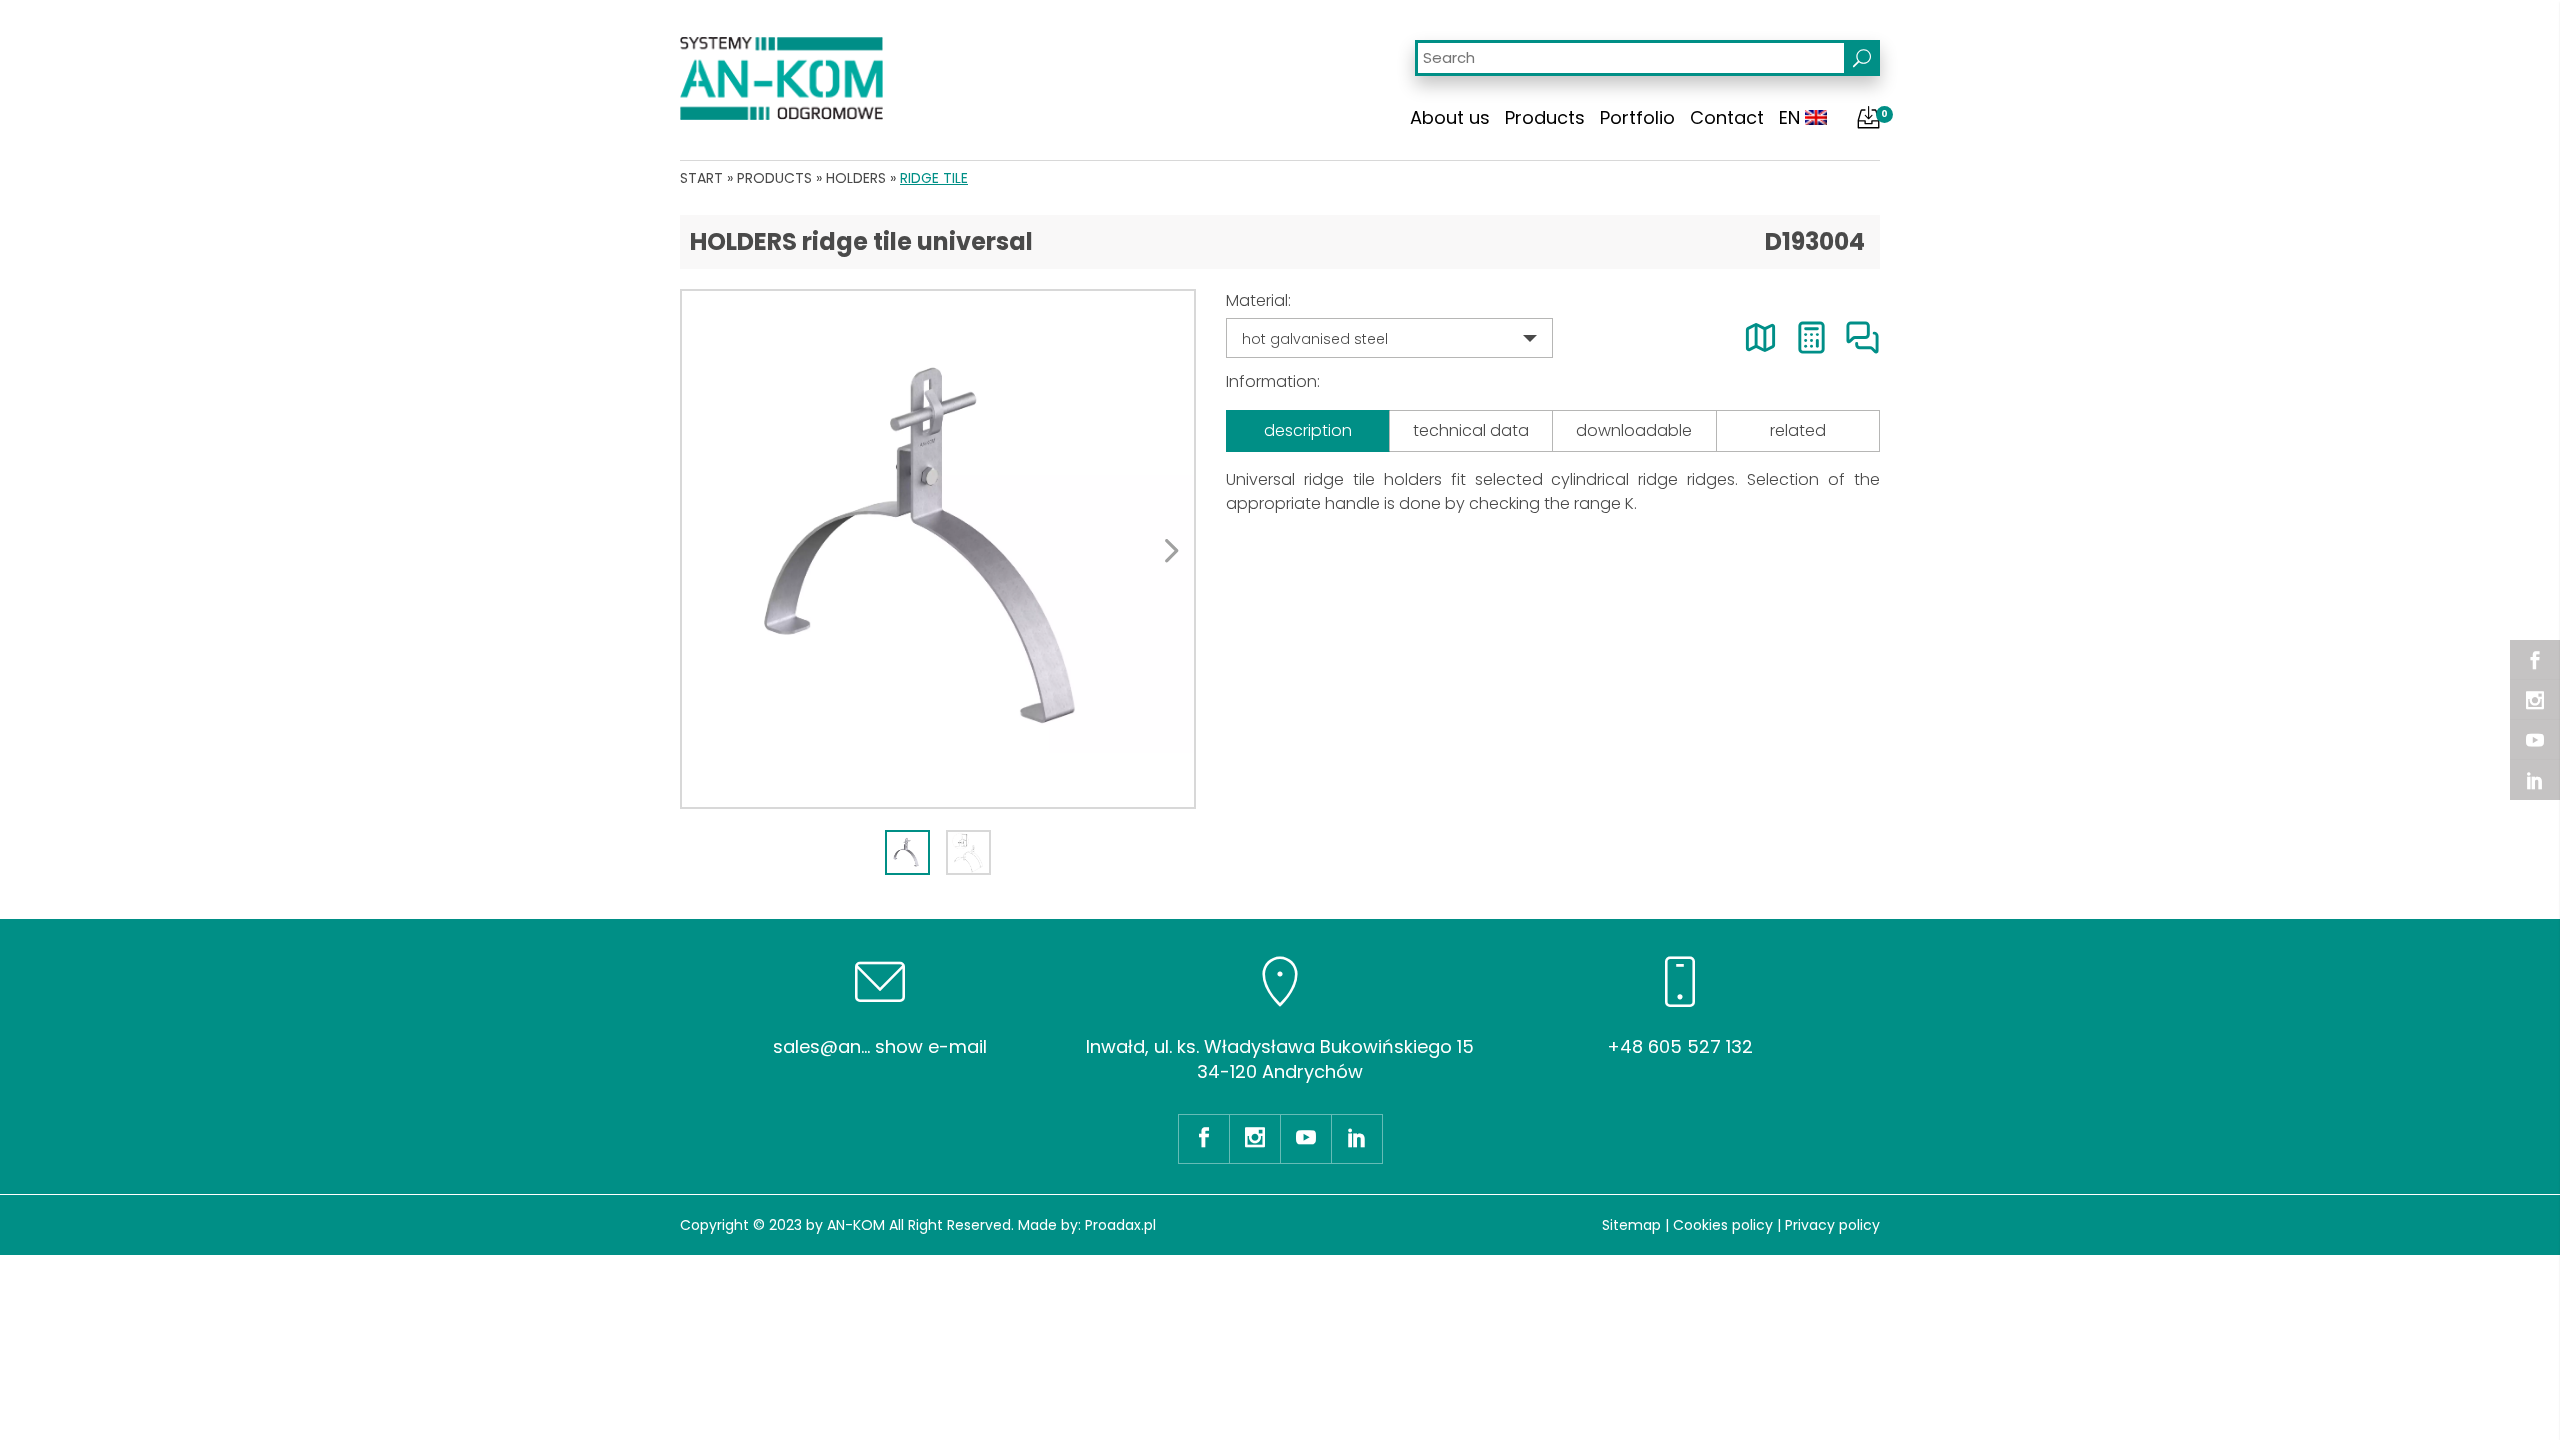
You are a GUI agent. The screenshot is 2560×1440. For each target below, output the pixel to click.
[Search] (1862, 58)
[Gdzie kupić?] (1760, 337)
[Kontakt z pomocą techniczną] (1862, 337)
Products (1545, 117)
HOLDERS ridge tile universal (861, 241)
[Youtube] (2535, 740)
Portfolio (1637, 117)
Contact (1727, 117)
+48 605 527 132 (1680, 1046)
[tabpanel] (938, 549)
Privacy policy (1832, 1225)
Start (701, 178)
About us (1450, 117)
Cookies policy (1723, 1225)
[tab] (907, 852)
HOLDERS (856, 178)
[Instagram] (2535, 700)
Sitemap (1631, 1225)
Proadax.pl (1120, 1225)
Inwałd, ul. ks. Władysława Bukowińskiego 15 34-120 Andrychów (1280, 1059)
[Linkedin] (2535, 780)
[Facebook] (2535, 660)
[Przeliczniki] (1811, 337)
